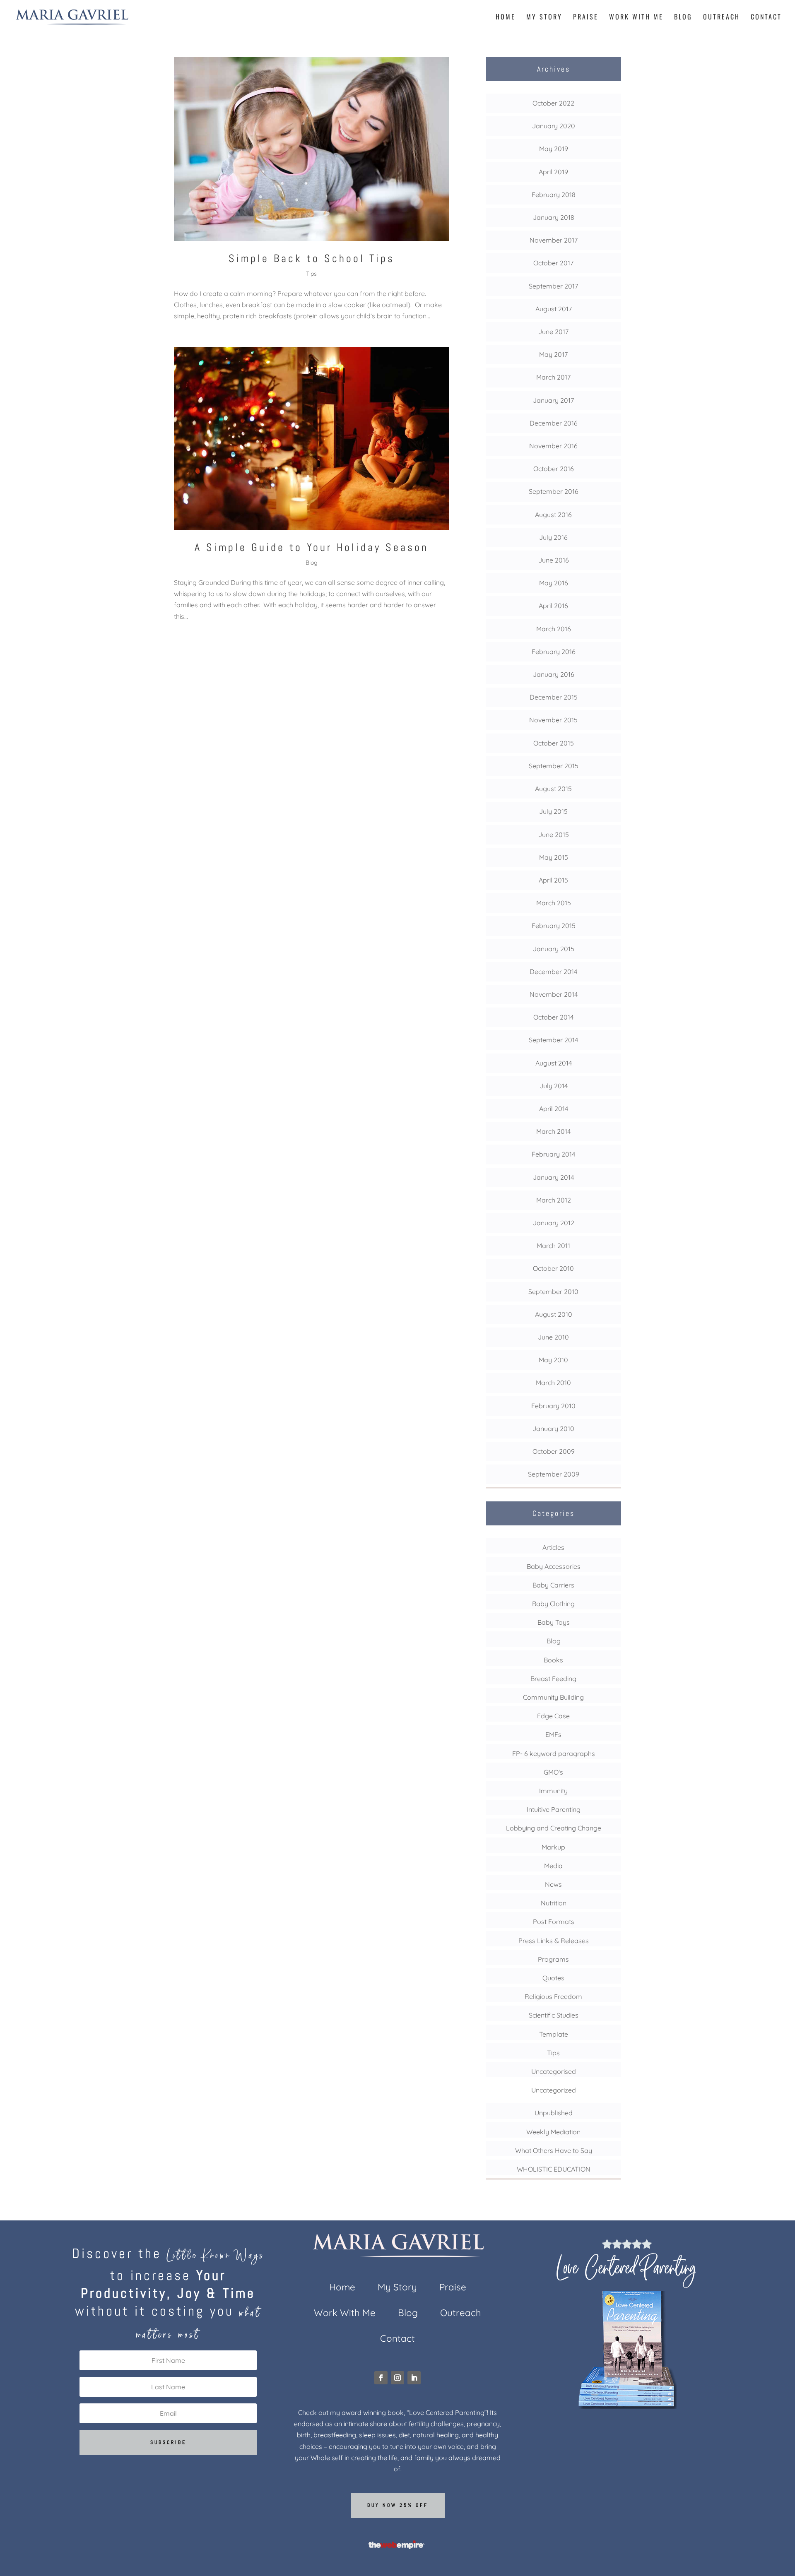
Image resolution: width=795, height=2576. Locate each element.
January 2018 (554, 217)
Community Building (553, 1697)
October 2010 (553, 1268)
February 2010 (553, 1406)
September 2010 (553, 1292)
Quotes (553, 1978)
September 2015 (554, 766)
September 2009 (554, 1474)
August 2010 (554, 1314)
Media (553, 1866)
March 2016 (554, 629)
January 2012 (554, 1223)
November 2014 (554, 994)
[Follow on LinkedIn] (414, 2378)
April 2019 (553, 172)
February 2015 (554, 926)
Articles (553, 1547)
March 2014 (553, 1131)
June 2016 (554, 560)
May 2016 (554, 583)
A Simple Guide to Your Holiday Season (312, 547)
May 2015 (554, 857)
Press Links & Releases (554, 1941)
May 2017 (553, 354)
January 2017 (553, 400)
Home (506, 18)
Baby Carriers (553, 1585)
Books (553, 1660)
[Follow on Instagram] (397, 2378)
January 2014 (553, 1177)
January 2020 (554, 126)
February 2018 (554, 195)
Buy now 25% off (398, 2505)
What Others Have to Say (554, 2150)
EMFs (553, 1734)
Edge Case (553, 1716)
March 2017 (553, 377)
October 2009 (554, 1451)
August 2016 (553, 515)
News (553, 1884)
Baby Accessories (554, 1566)
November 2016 (553, 446)
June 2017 (553, 332)
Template (554, 2034)
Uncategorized (554, 2090)
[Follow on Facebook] (381, 2378)
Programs (553, 1959)
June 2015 (554, 835)
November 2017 (554, 240)
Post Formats (554, 1922)
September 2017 (553, 286)
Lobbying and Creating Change (554, 1828)
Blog (683, 18)
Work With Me (636, 18)
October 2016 (554, 469)
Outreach (722, 18)
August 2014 (554, 1063)
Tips (311, 274)
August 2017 (554, 309)
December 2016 (554, 423)
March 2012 (554, 1200)
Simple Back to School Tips (312, 259)
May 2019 (554, 149)
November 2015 (553, 720)
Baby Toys (554, 1622)
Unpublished (554, 2113)
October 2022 (553, 103)
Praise (586, 18)
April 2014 (554, 1109)
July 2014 (554, 1086)
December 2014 (553, 972)
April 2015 (553, 880)
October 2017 (553, 263)
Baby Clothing (553, 1604)
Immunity (553, 1791)
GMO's (553, 1772)
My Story (544, 18)
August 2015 (553, 789)
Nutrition (554, 1903)
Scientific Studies (554, 2015)
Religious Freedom (553, 1996)
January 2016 (554, 674)
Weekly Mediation (553, 2132)
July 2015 (553, 811)
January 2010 (553, 1429)
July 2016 (553, 537)
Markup (553, 1847)
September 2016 (554, 491)
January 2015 (554, 949)
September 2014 (553, 1040)
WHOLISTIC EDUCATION (554, 2169)
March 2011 (553, 1246)
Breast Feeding (553, 1679)
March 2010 (553, 1383)
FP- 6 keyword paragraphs (554, 1753)
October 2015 (554, 743)
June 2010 (553, 1337)
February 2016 (554, 652)
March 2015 (554, 903)
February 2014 (553, 1154)
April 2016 (553, 606)
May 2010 (553, 1360)
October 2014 (553, 1017)
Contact (766, 18)
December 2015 (554, 697)
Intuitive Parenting (554, 1809)
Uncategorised (554, 2071)
